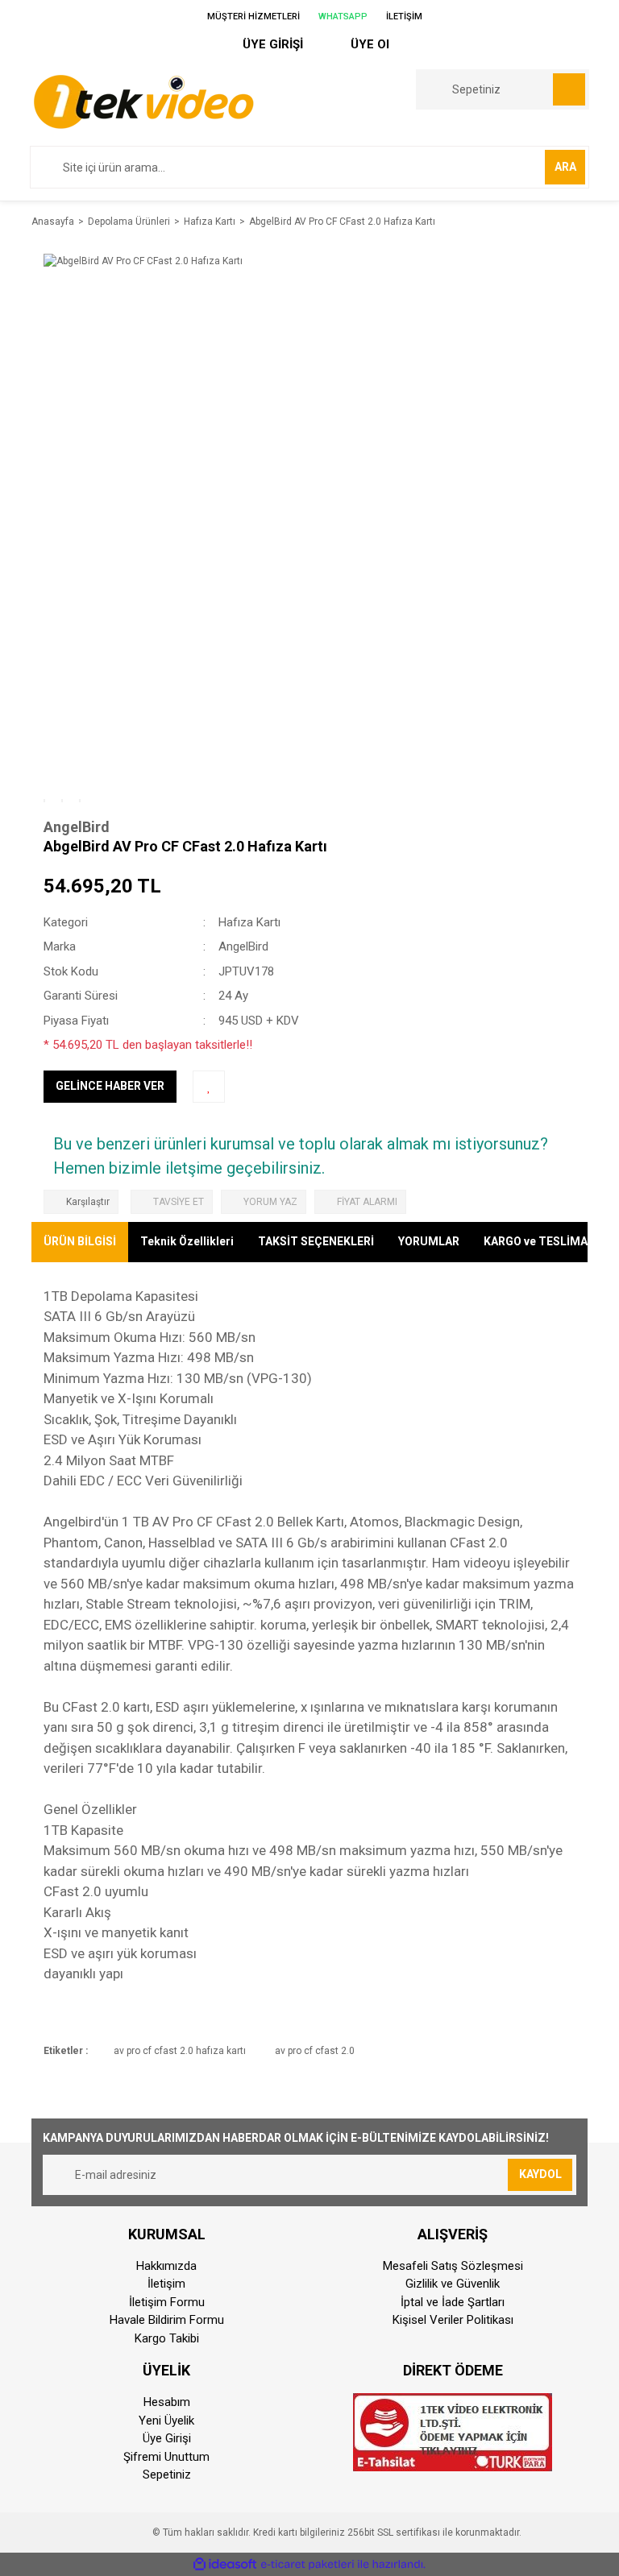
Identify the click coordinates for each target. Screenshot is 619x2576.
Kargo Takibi (167, 2338)
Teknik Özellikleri (187, 1241)
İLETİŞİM (403, 17)
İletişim (166, 2284)
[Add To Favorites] (209, 1087)
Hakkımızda (166, 2266)
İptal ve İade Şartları (453, 2302)
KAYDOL (540, 2174)
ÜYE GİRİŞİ (271, 44)
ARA (565, 167)
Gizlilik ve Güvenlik (453, 2284)
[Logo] (143, 101)
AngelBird (77, 827)
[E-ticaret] (307, 2564)
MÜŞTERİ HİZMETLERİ (252, 17)
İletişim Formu (167, 2302)
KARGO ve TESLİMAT (539, 1241)
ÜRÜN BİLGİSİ (80, 1241)
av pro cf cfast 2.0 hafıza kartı (180, 2051)
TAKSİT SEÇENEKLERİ (316, 1241)
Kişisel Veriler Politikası (453, 2320)
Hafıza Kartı (249, 922)
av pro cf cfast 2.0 (315, 2051)
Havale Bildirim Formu (167, 2320)
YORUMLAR (429, 1241)
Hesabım (167, 2402)
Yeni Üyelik (166, 2421)
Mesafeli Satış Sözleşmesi (453, 2266)
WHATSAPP (342, 17)
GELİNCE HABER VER (110, 1086)
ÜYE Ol (368, 44)
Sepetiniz (167, 2475)
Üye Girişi (167, 2438)
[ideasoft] (225, 2564)
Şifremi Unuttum (166, 2457)
